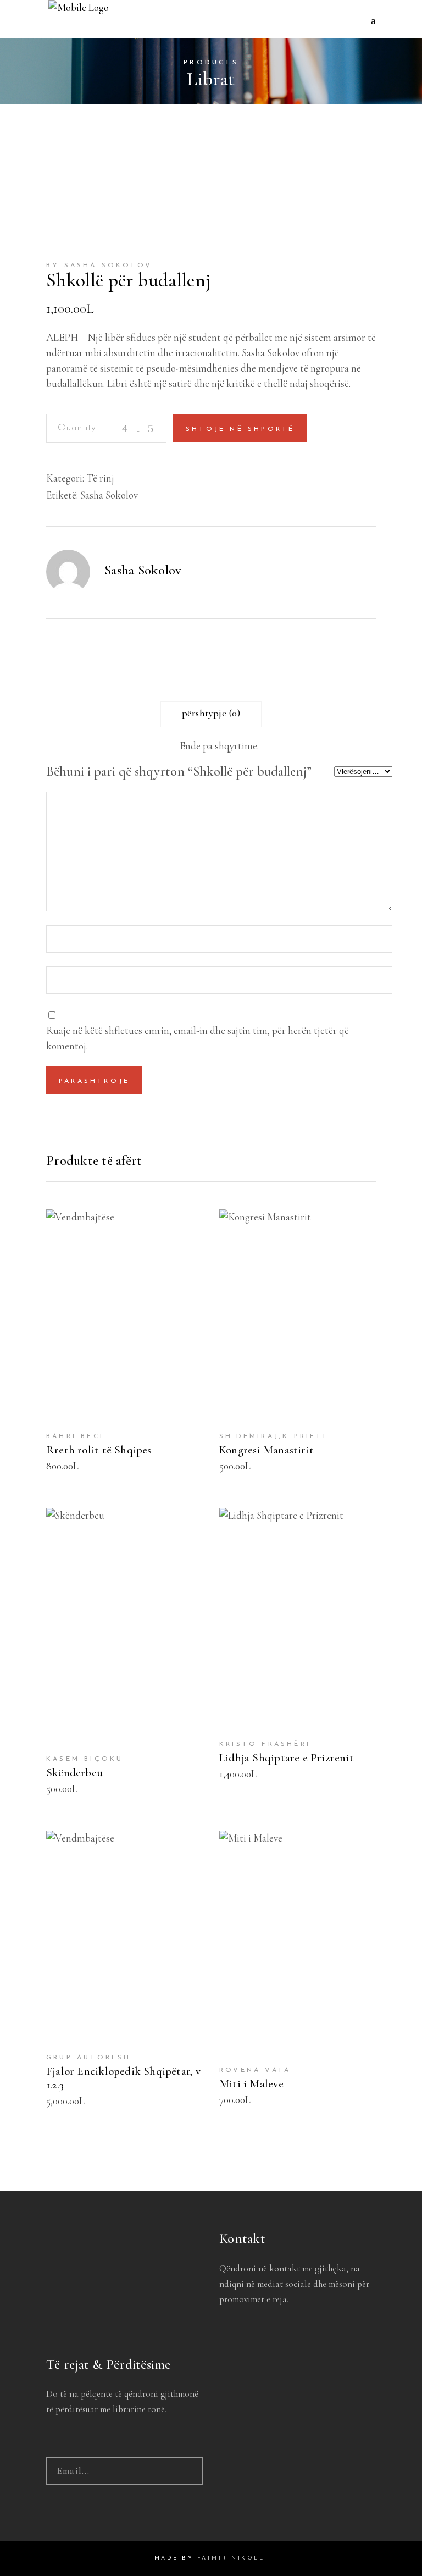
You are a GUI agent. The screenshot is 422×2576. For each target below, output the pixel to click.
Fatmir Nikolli (233, 2558)
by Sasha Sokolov (99, 266)
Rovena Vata (255, 2070)
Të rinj (100, 478)
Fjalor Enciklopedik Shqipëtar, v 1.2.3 (123, 2078)
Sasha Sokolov (109, 495)
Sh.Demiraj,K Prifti (273, 1436)
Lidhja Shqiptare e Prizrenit (287, 1758)
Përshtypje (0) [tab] (211, 713)
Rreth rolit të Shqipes (99, 1450)
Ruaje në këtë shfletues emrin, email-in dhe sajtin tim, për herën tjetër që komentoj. (198, 1038)
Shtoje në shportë (240, 429)
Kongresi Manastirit (266, 1450)
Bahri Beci (75, 1436)
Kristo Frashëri (265, 1744)
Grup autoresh (89, 2058)
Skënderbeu (74, 1773)
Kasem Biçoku (85, 1759)
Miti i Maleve (251, 2084)
